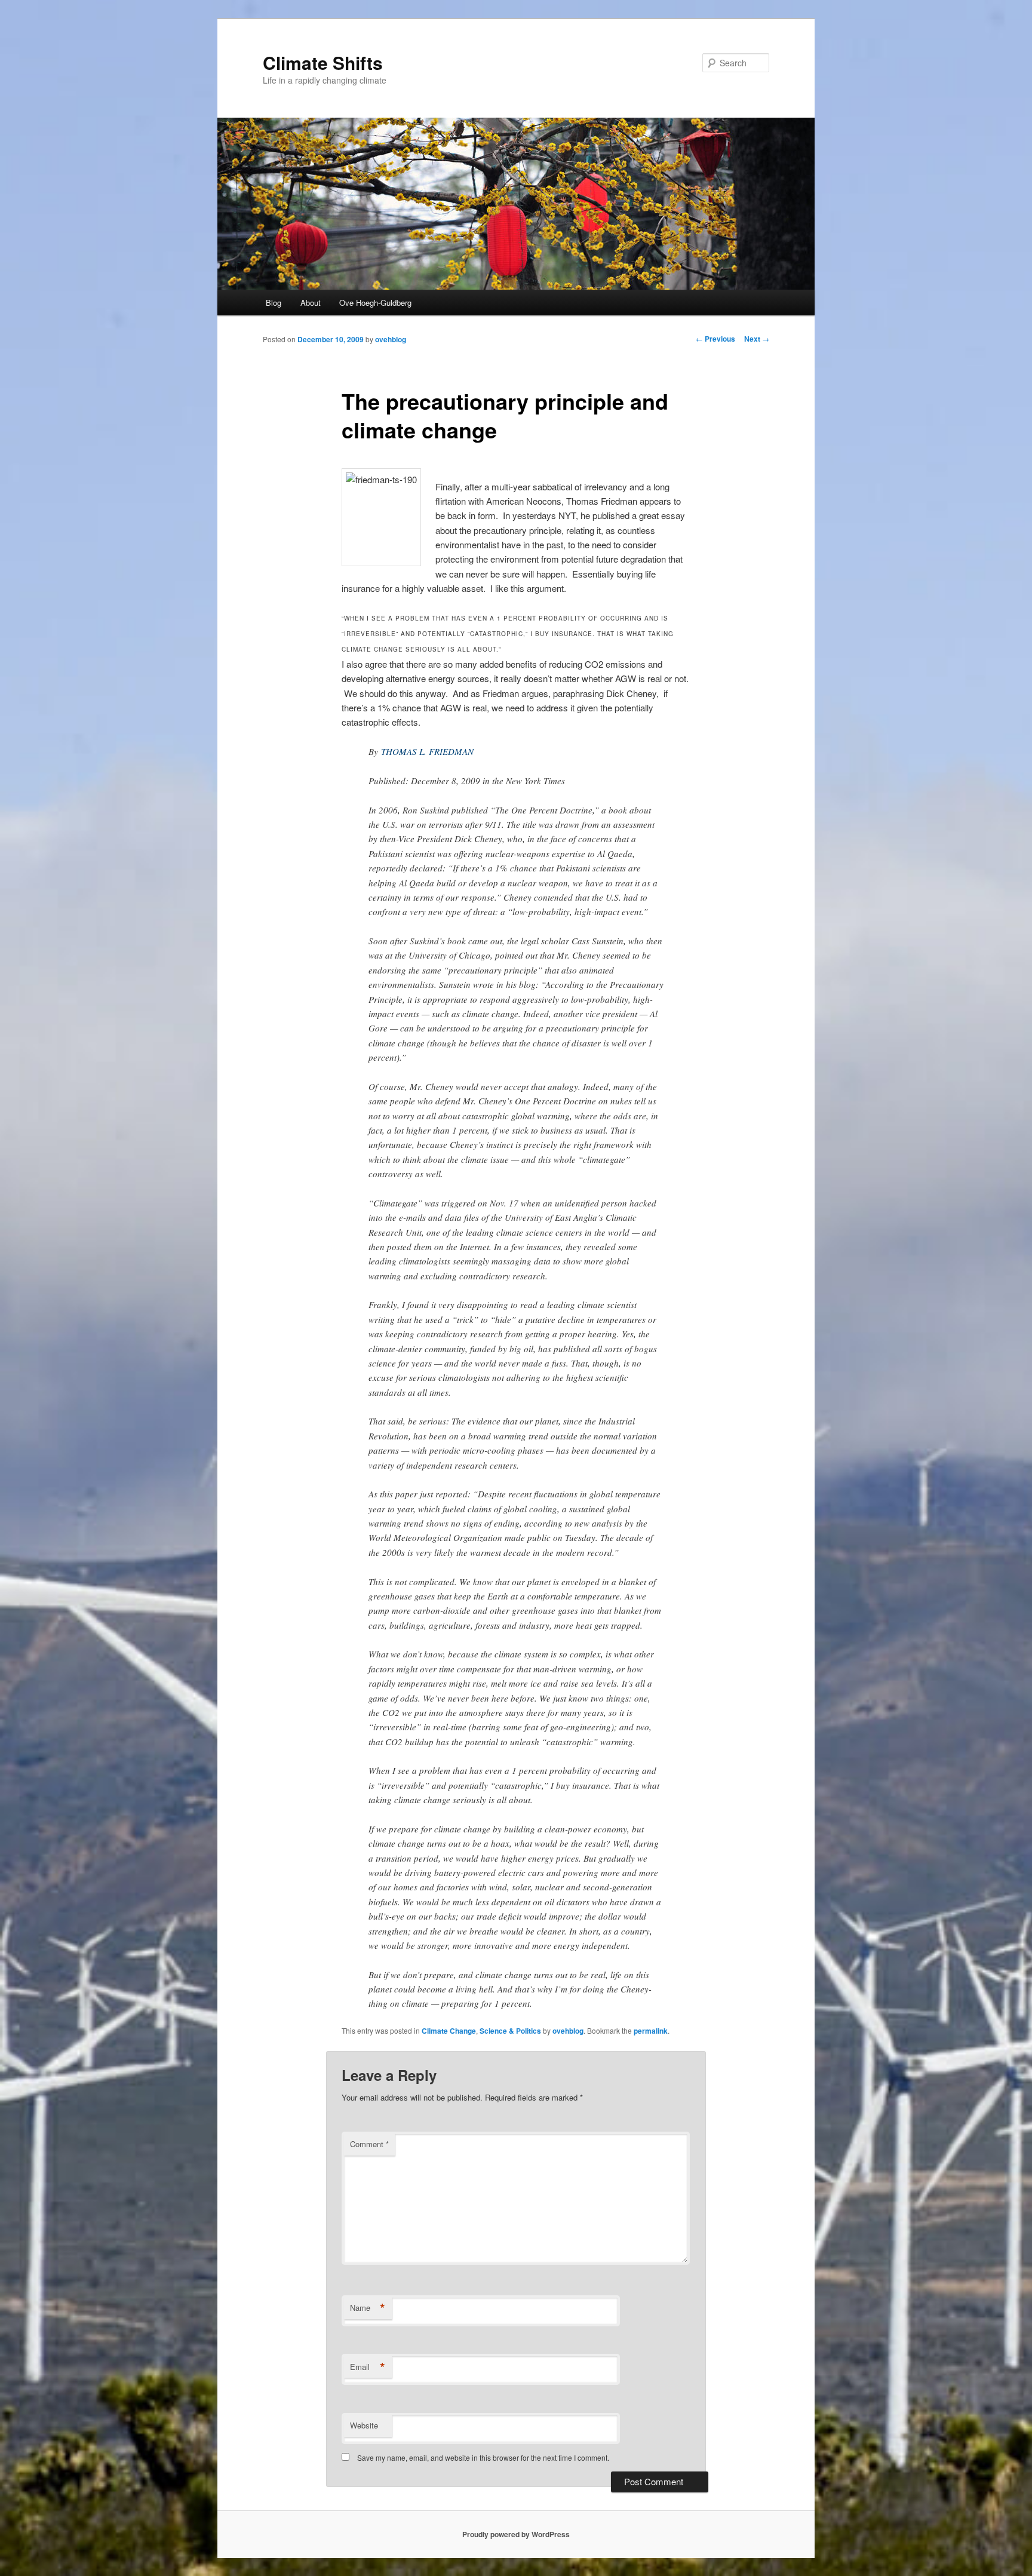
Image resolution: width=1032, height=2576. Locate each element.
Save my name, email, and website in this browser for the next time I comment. (483, 2457)
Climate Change (449, 2031)
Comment (369, 2144)
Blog (274, 303)
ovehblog (391, 339)
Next (757, 339)
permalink (651, 2031)
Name (368, 2308)
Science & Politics (510, 2031)
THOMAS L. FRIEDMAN (427, 751)
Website (364, 2425)
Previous (715, 339)
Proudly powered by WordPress (516, 2534)
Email (368, 2367)
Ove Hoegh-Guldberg (375, 303)
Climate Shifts (323, 62)
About (311, 303)
